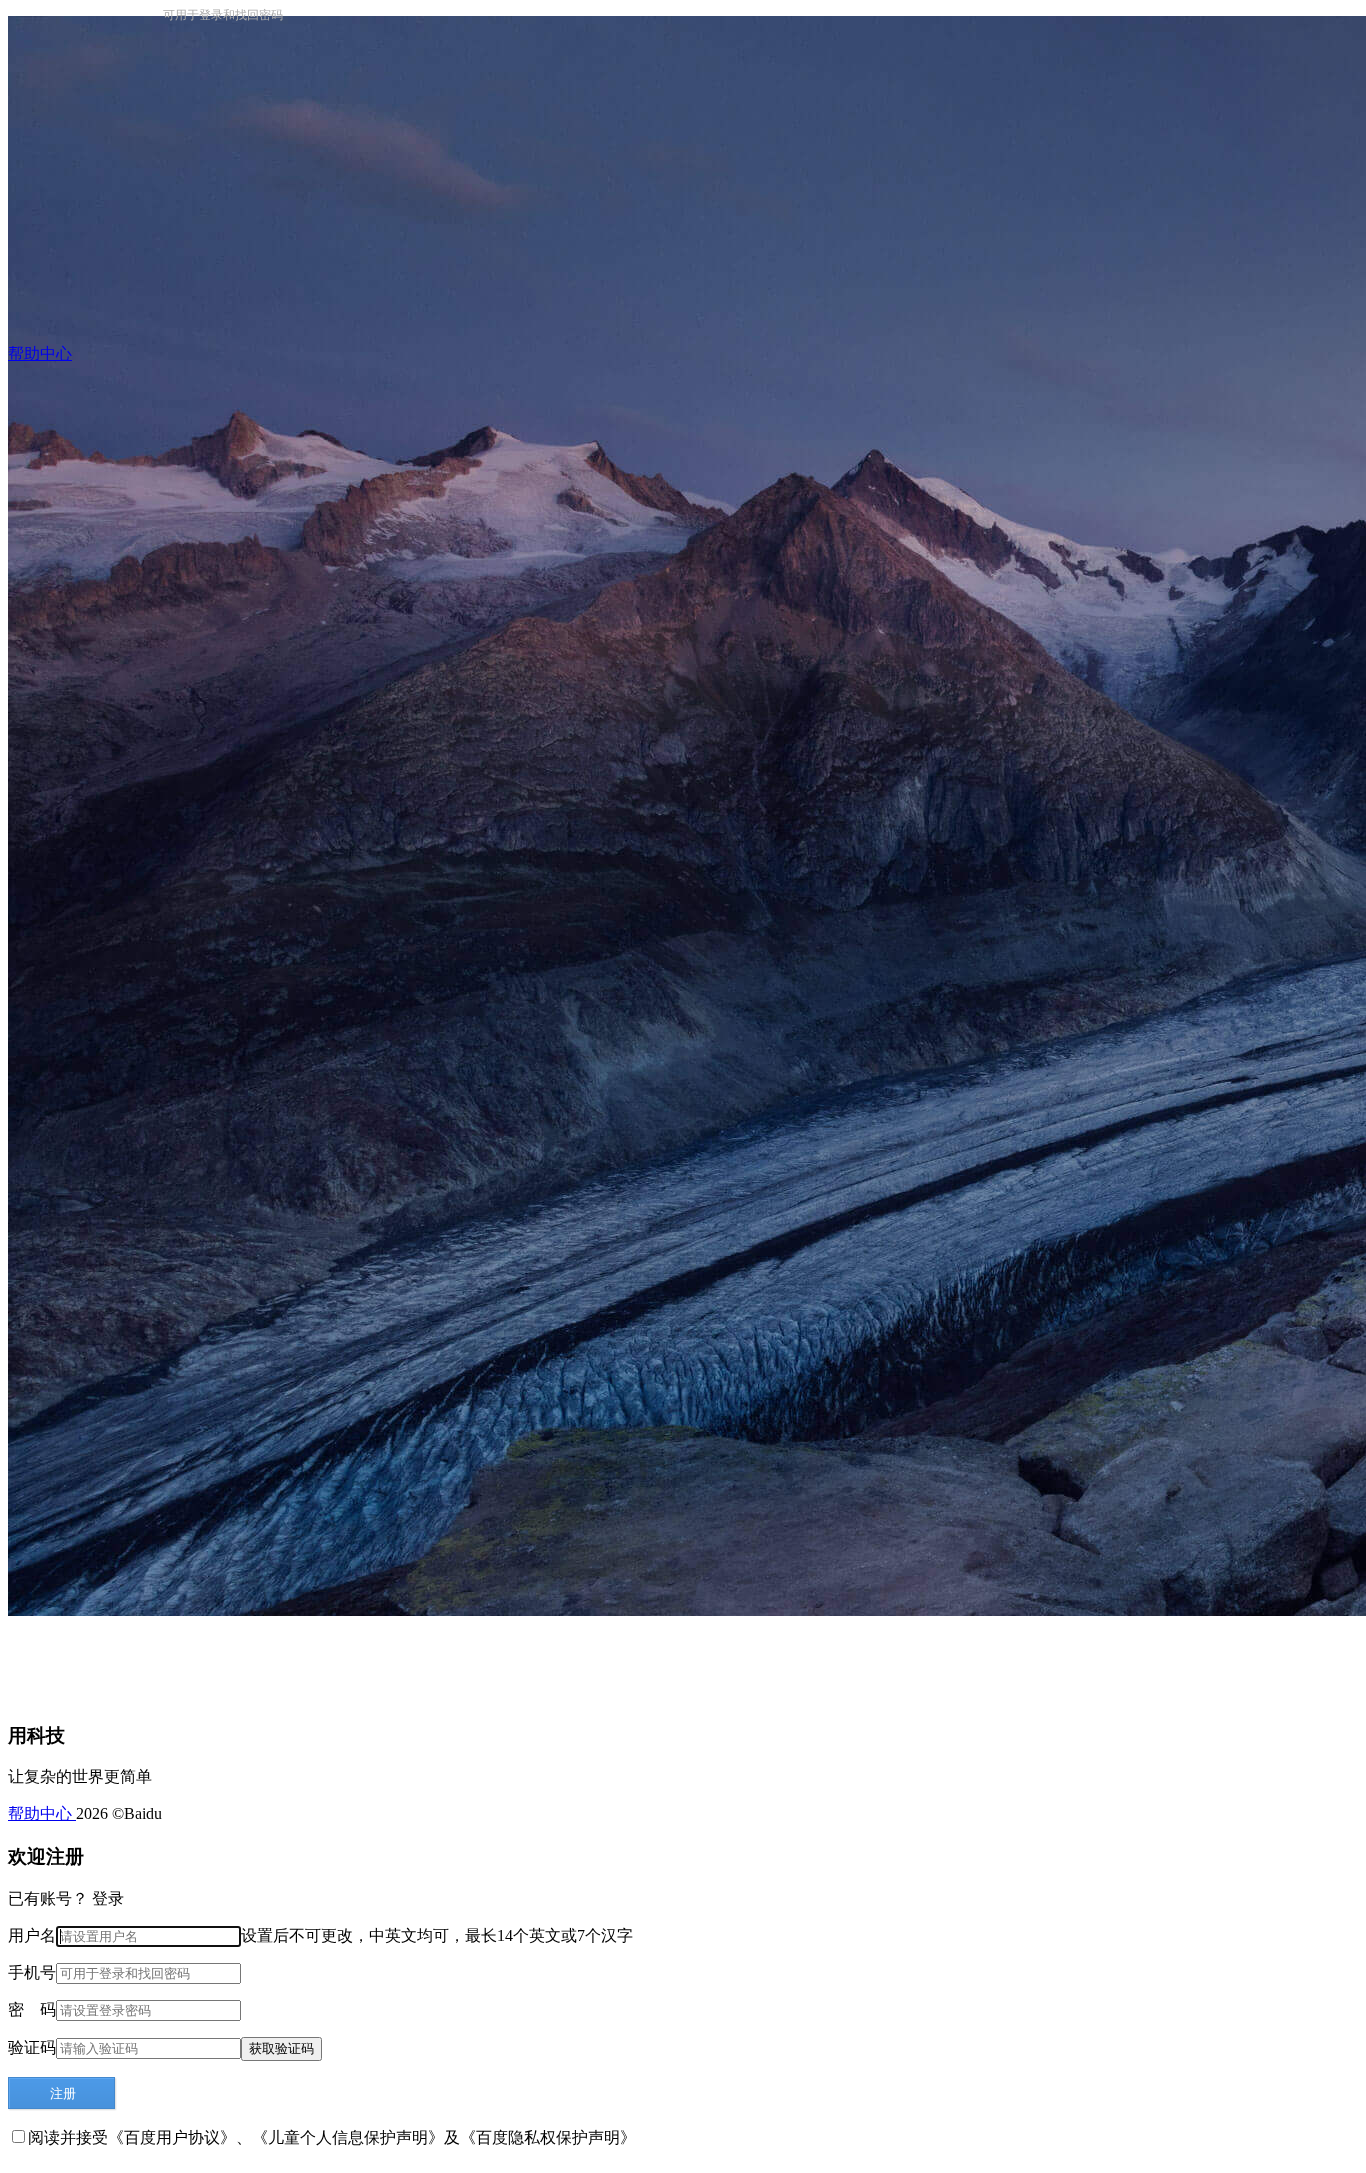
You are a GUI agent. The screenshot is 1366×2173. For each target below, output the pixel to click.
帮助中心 (42, 1813)
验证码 (32, 2047)
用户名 (32, 1935)
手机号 (32, 1972)
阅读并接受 (68, 2137)
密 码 (32, 2009)
